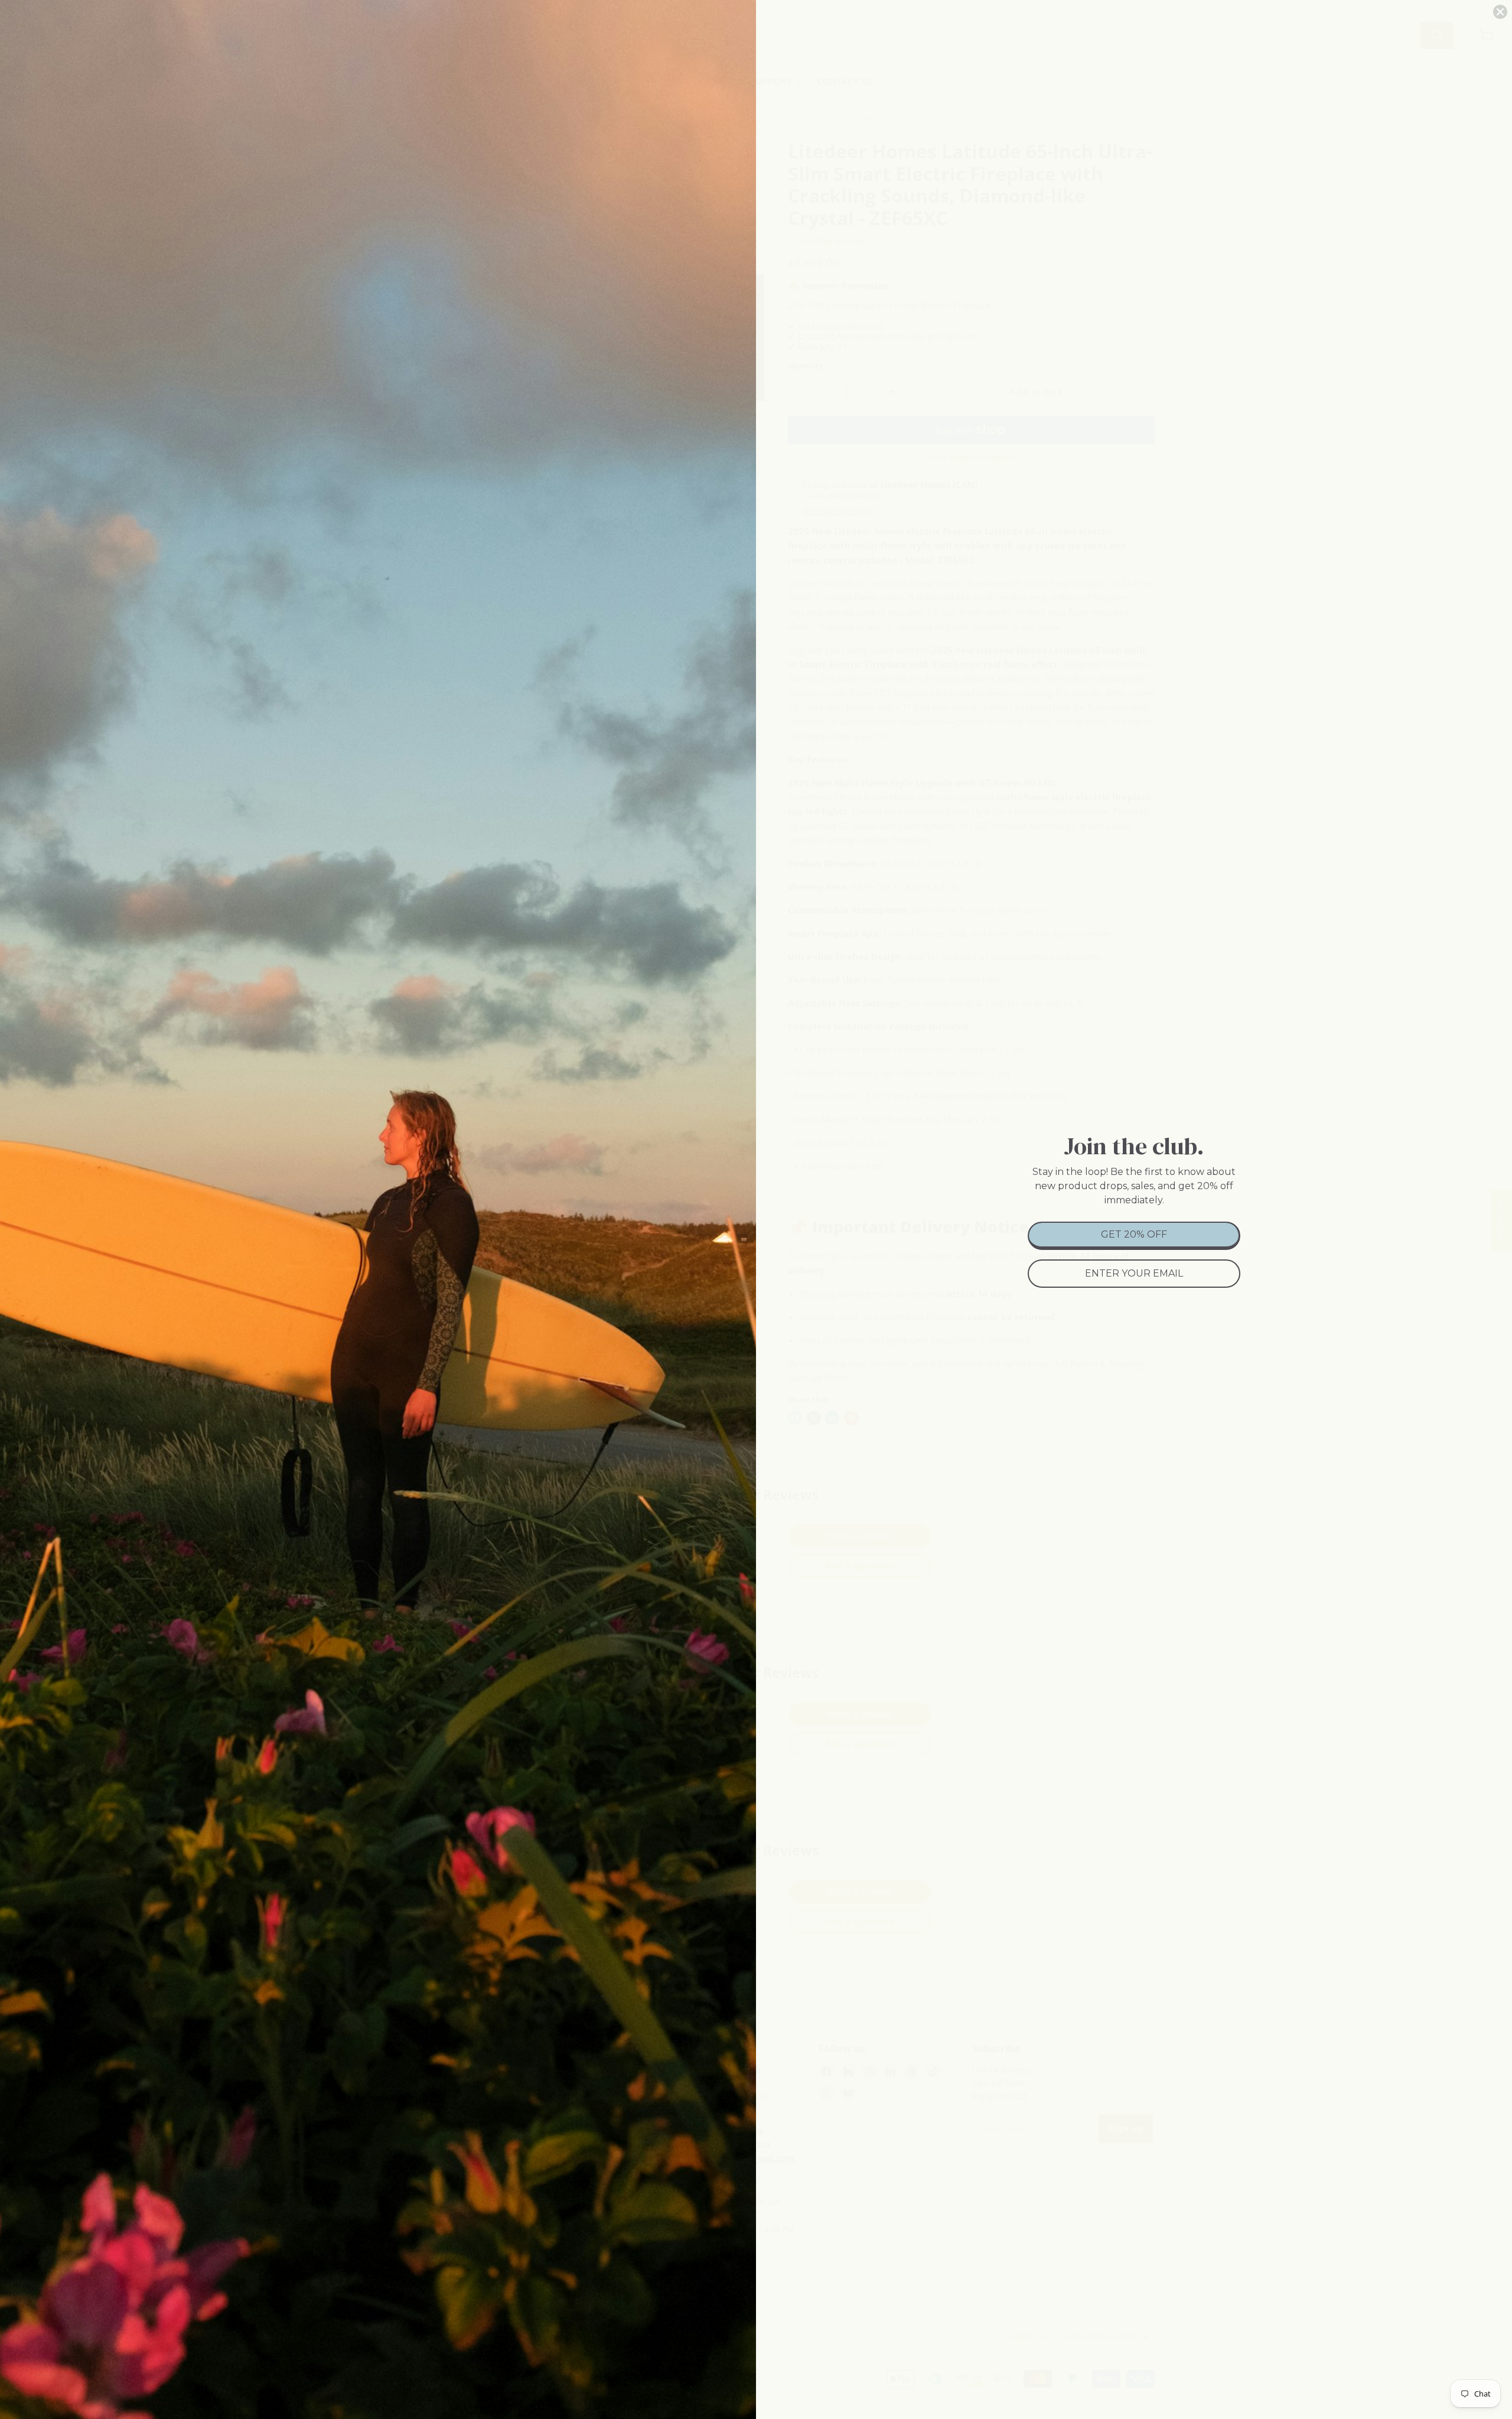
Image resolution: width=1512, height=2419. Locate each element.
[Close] (1500, 12)
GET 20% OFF (1134, 1234)
